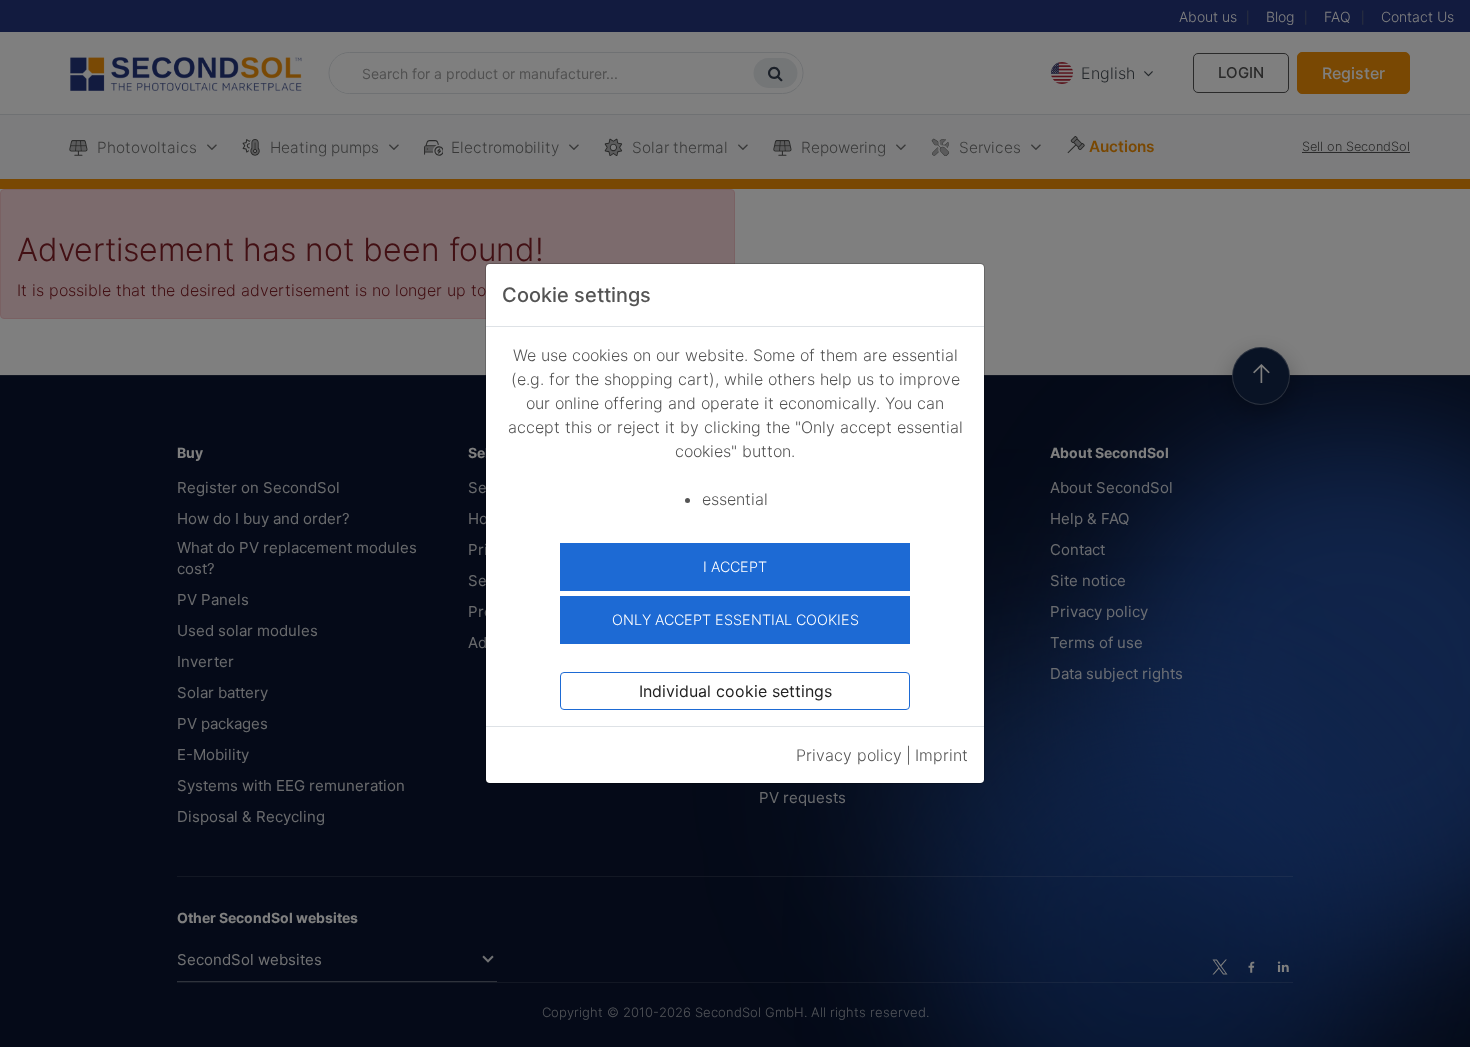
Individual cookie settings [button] (735, 691)
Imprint (941, 755)
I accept (735, 566)
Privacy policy (849, 755)
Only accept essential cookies (735, 619)
